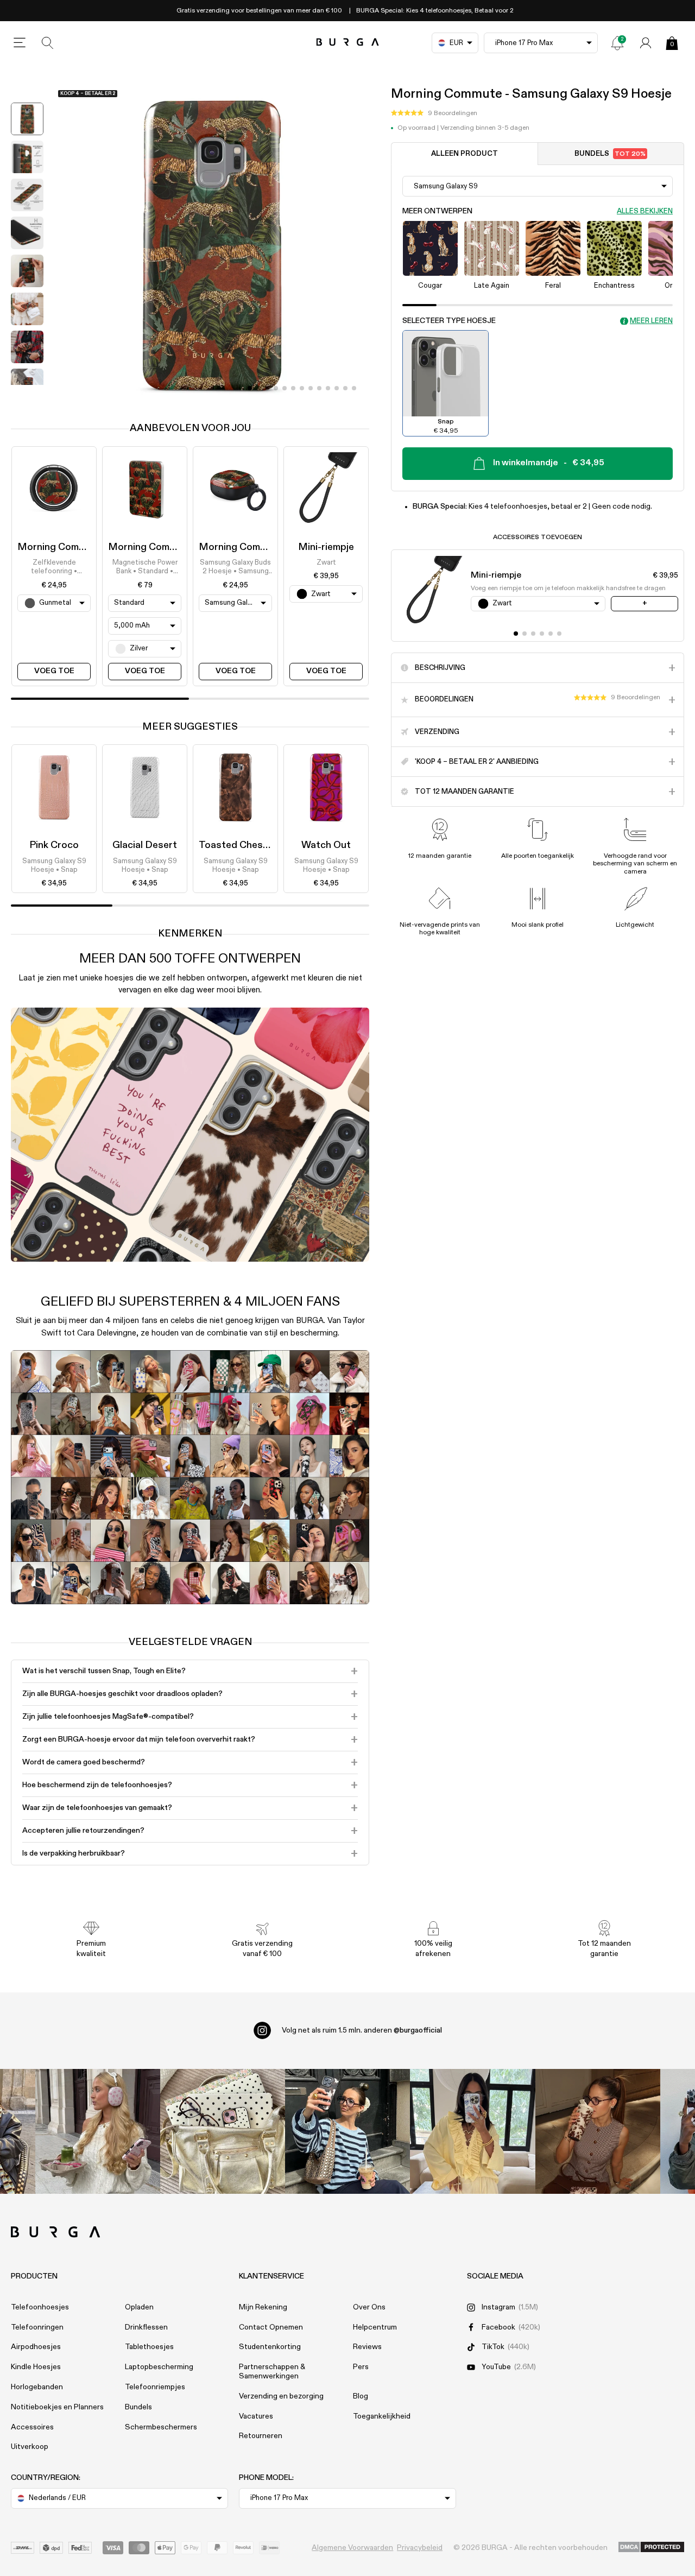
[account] (646, 43)
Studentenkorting (270, 2347)
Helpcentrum (375, 2327)
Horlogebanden (37, 2387)
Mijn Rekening (263, 2307)
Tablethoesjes (149, 2347)
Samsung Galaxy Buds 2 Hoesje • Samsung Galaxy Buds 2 (235, 568)
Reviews (367, 2347)
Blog (361, 2396)
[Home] (348, 43)
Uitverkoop (30, 2447)
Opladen (139, 2307)
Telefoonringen (37, 2327)
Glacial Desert (145, 845)
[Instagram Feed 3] (598, 2131)
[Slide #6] (302, 388)
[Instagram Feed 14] (223, 2131)
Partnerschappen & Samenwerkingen (272, 2372)
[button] (434, 113)
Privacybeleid (420, 2548)
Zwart (326, 563)
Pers (361, 2367)
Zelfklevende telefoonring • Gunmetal (54, 568)
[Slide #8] (319, 388)
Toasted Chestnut (241, 845)
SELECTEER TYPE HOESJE (449, 321)
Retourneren (261, 2436)
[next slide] (27, 393)
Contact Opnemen (271, 2327)
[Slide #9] (328, 388)
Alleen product (465, 154)
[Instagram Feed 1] (347, 2131)
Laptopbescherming (159, 2367)
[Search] (48, 43)
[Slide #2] (267, 388)
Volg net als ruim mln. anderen (362, 2030)
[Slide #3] (276, 388)
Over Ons (369, 2307)
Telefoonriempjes (155, 2387)
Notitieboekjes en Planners (57, 2407)
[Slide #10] (337, 388)
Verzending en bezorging (281, 2396)
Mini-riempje (326, 547)
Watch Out (326, 845)
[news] (617, 43)
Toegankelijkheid (382, 2416)
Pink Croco (54, 845)
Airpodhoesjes (36, 2347)
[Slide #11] (345, 388)
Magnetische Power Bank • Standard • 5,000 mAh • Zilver (145, 568)
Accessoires (32, 2427)
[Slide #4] (285, 388)
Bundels (610, 154)
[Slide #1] (258, 388)
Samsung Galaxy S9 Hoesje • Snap (54, 866)
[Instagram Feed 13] (98, 2131)
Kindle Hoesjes (36, 2367)
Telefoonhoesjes (40, 2307)
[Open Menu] (20, 43)
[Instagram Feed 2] (472, 2131)
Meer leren (651, 321)
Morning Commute (59, 547)
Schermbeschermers (161, 2427)
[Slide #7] (311, 388)
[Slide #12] (354, 388)
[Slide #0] (250, 388)
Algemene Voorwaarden (352, 2548)
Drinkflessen (146, 2327)
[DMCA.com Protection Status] (651, 2548)
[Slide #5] (293, 388)
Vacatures (256, 2416)
